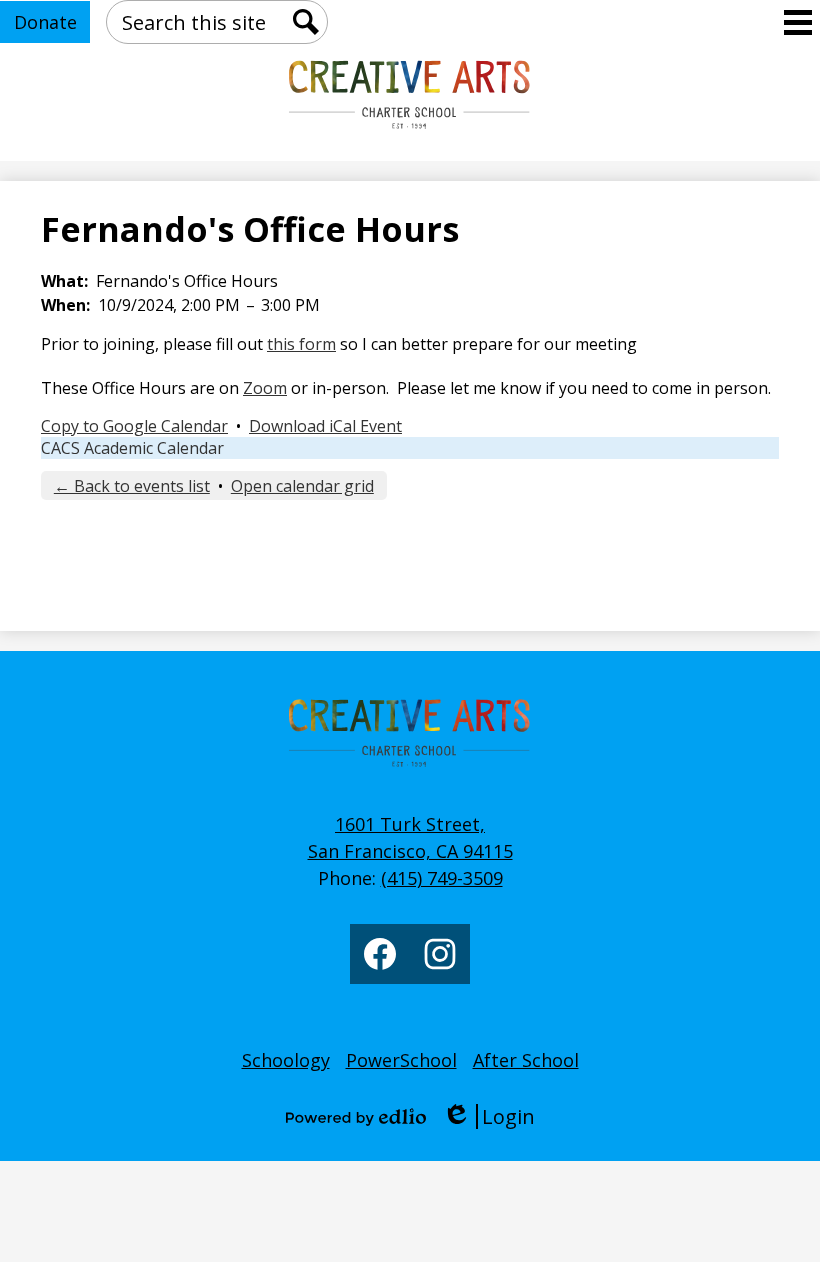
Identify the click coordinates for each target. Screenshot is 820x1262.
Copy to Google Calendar (134, 426)
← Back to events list (132, 486)
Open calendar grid (302, 486)
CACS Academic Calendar (132, 448)
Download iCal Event (325, 426)
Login (488, 1116)
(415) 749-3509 (442, 878)
